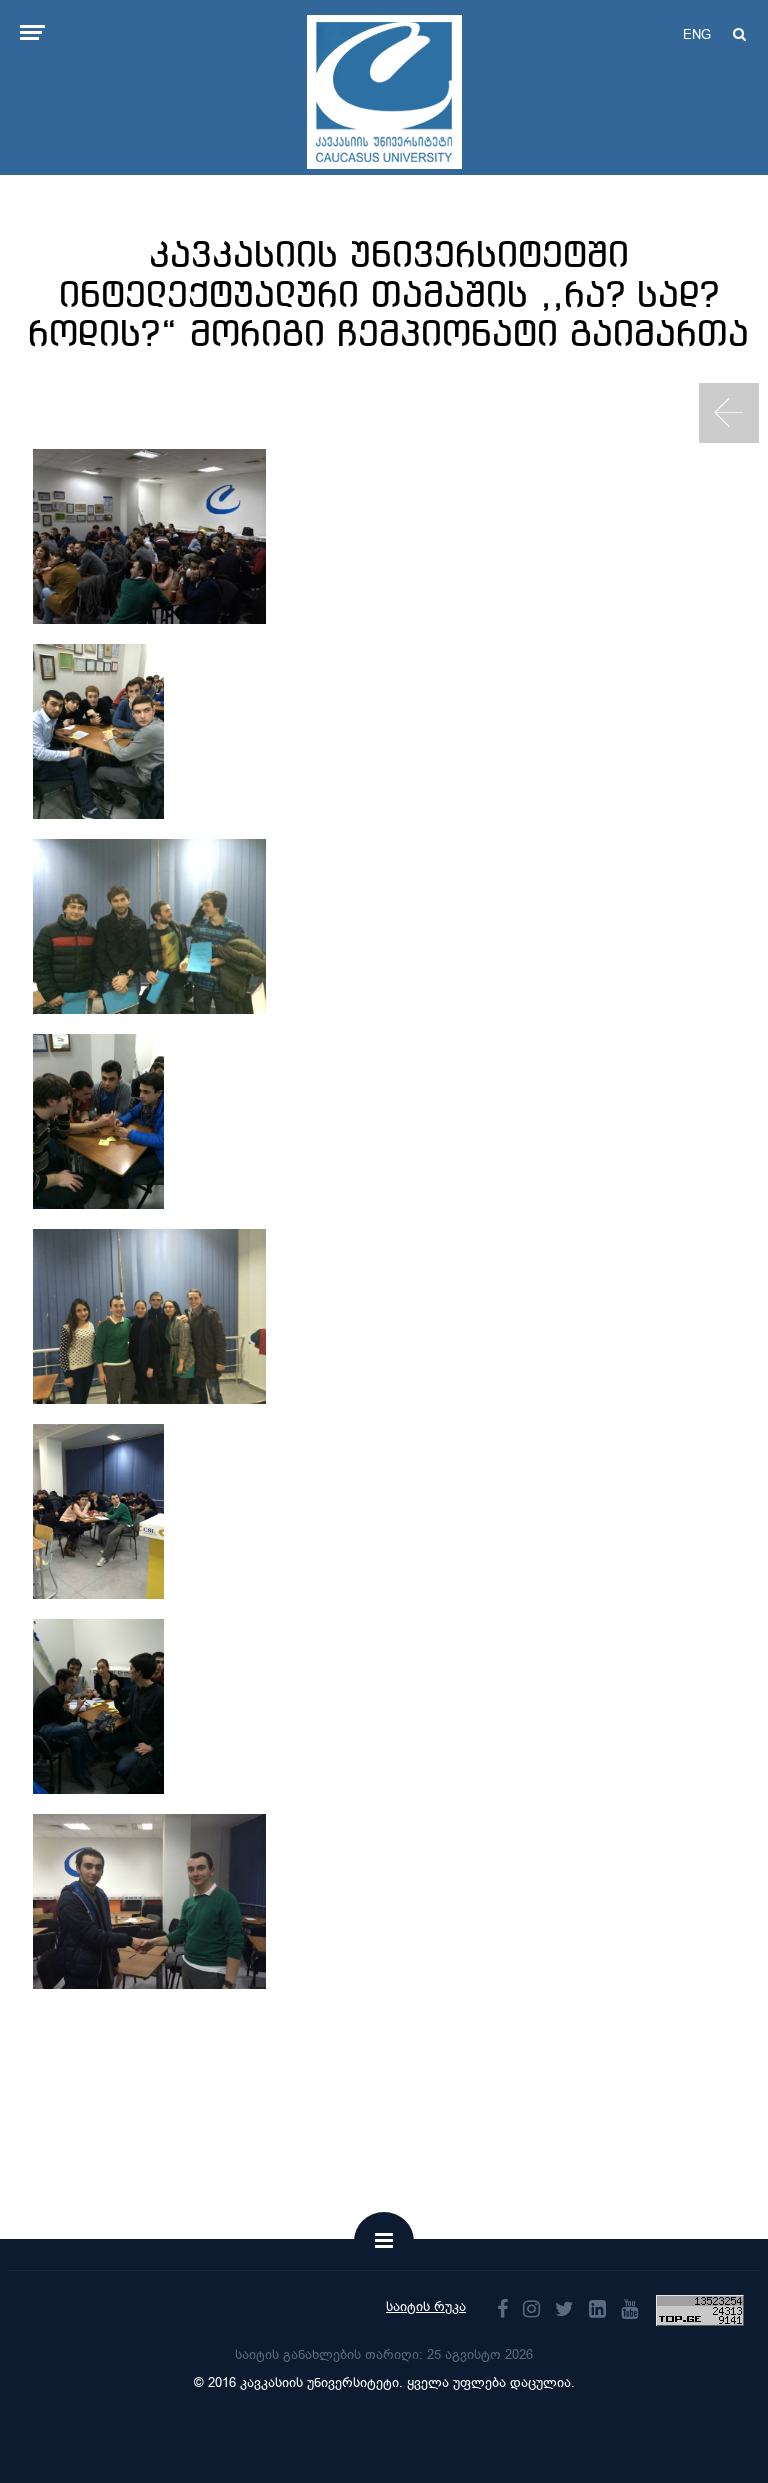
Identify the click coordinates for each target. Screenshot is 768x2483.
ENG (697, 34)
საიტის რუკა (426, 2306)
